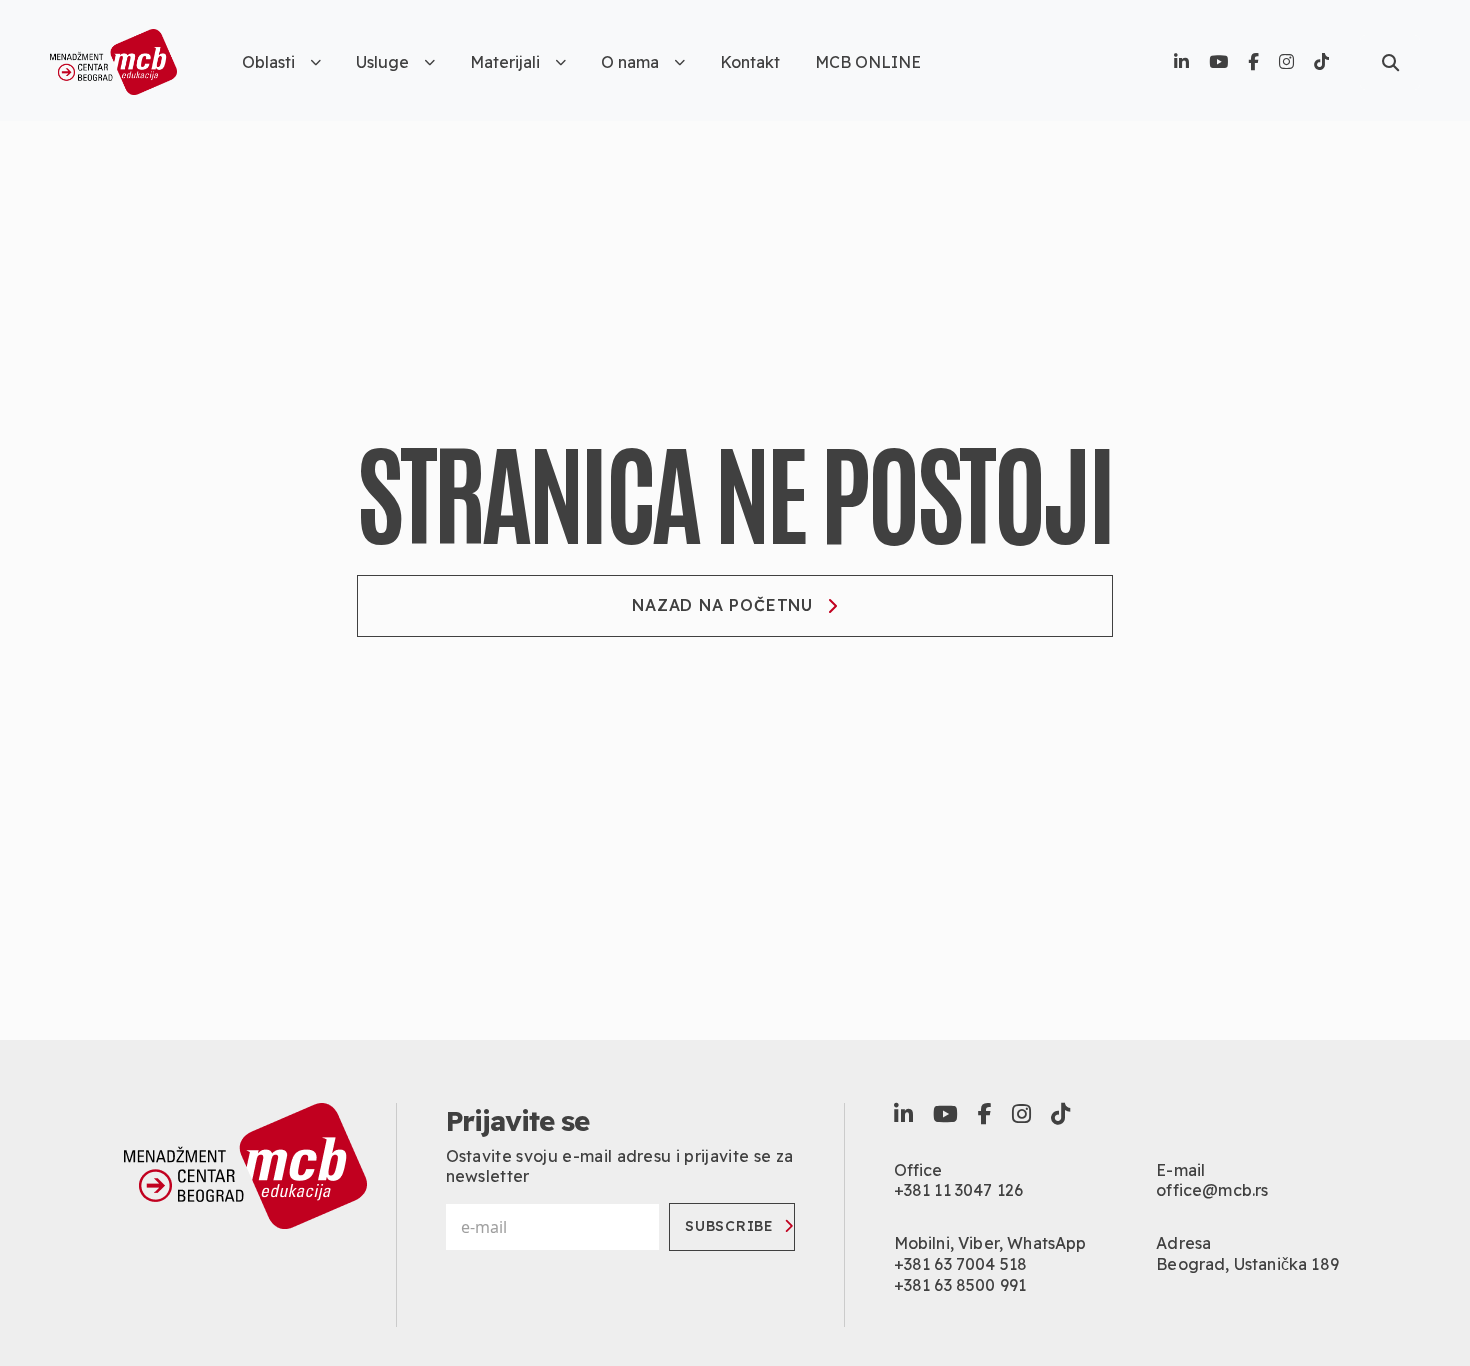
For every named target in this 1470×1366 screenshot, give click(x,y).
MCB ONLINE (868, 62)
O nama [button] (630, 62)
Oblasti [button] (268, 62)
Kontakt (750, 62)
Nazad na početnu (722, 605)
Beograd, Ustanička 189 (1247, 1264)
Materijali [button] (505, 62)
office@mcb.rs (1212, 1190)
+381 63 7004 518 (961, 1264)
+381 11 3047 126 (959, 1190)
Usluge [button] (382, 62)
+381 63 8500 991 (960, 1285)
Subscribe (729, 1226)
